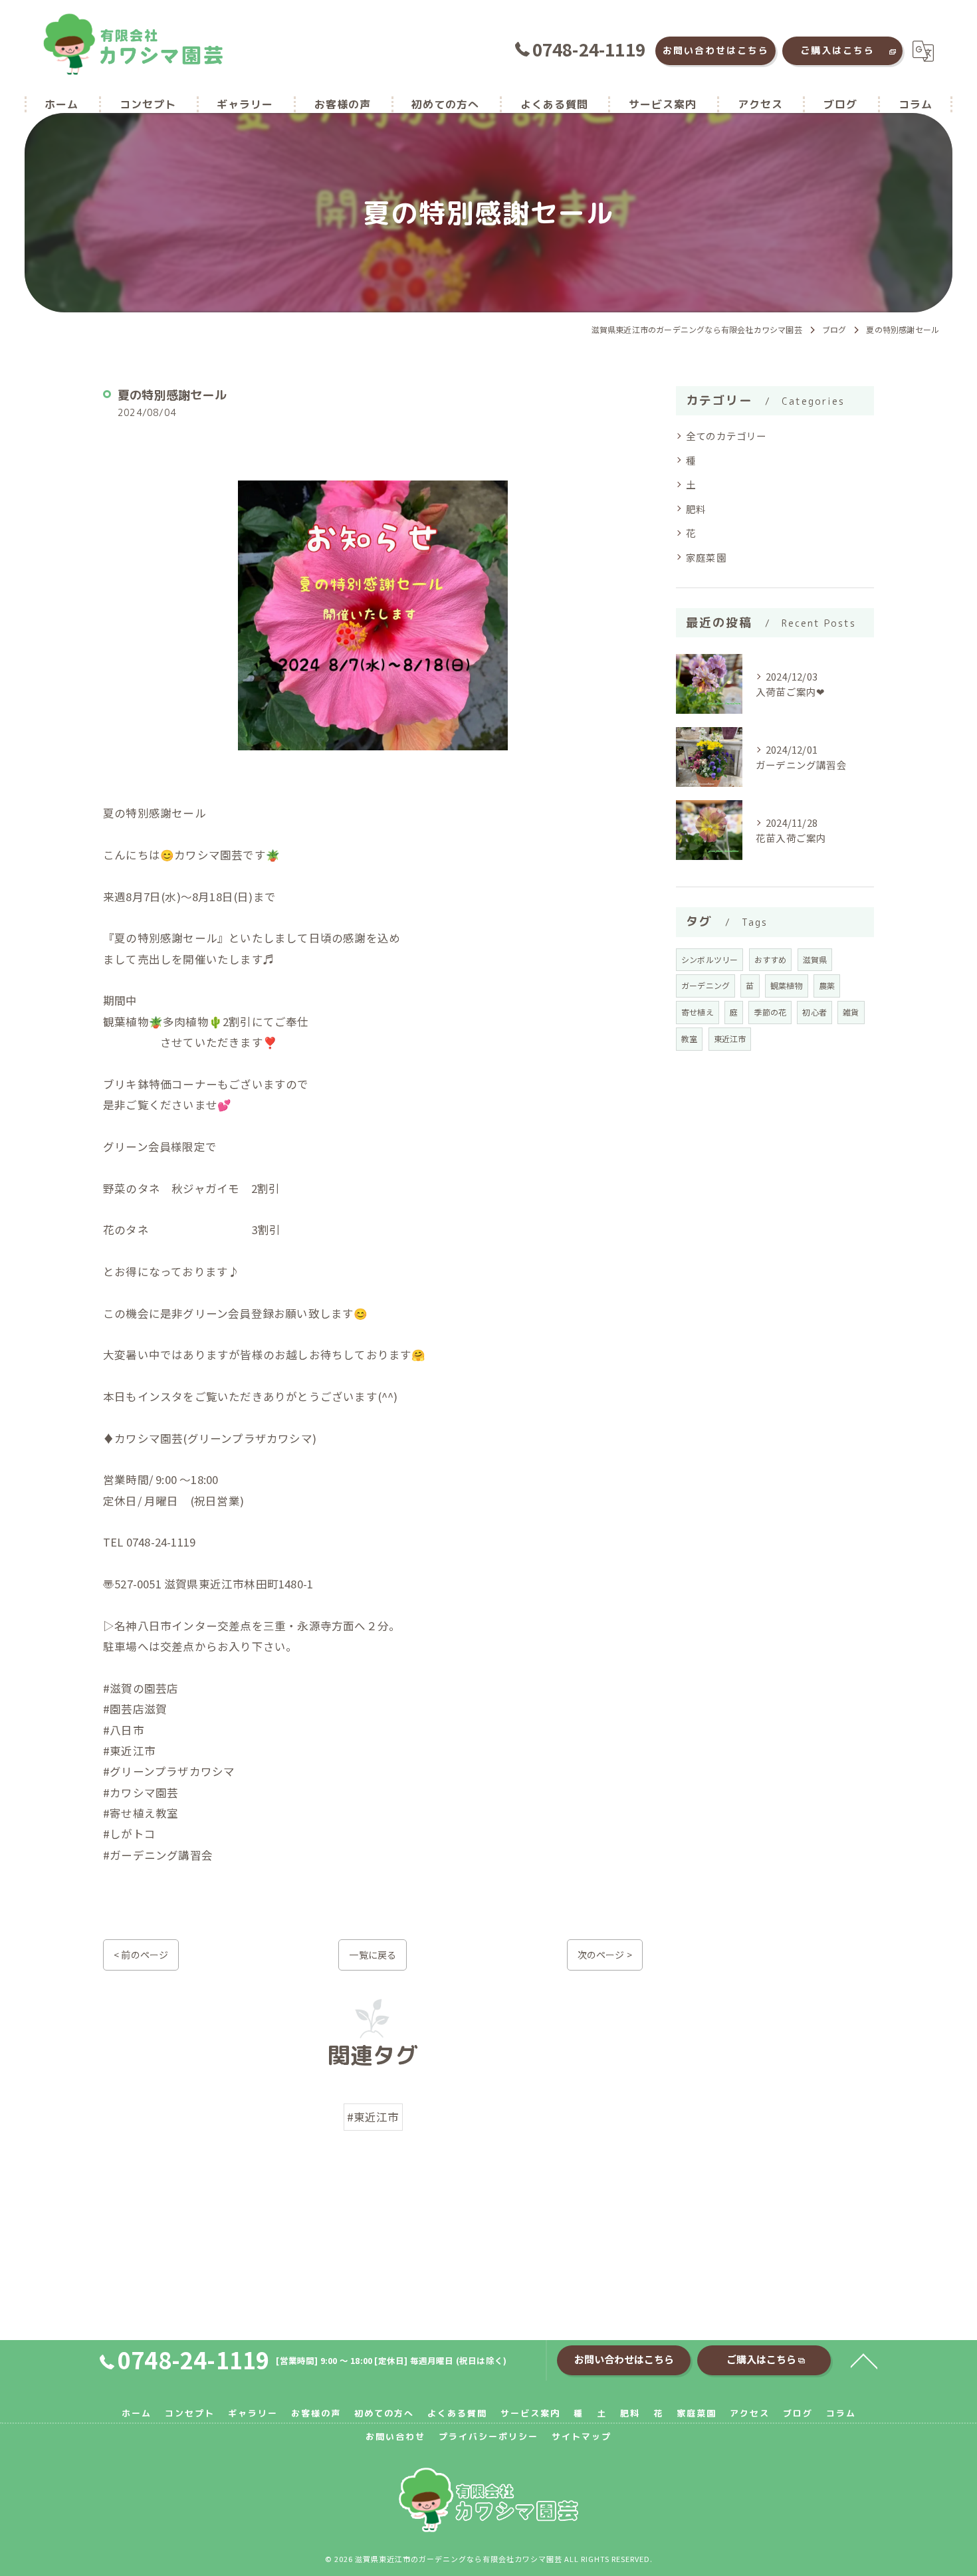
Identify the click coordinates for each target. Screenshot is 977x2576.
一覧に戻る (373, 1955)
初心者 (814, 1012)
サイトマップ (582, 2436)
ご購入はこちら (837, 50)
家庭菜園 (706, 557)
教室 (689, 1038)
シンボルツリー (709, 959)
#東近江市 (373, 2117)
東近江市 (730, 1038)
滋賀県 (815, 959)
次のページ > (605, 1955)
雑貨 (851, 1012)
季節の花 (770, 1012)
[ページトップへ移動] (864, 2360)
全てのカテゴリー (726, 436)
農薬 (827, 985)
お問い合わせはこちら (716, 50)
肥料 (696, 509)
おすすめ (771, 959)
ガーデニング (706, 985)
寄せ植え (698, 1012)
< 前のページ (141, 1955)
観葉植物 (787, 985)
